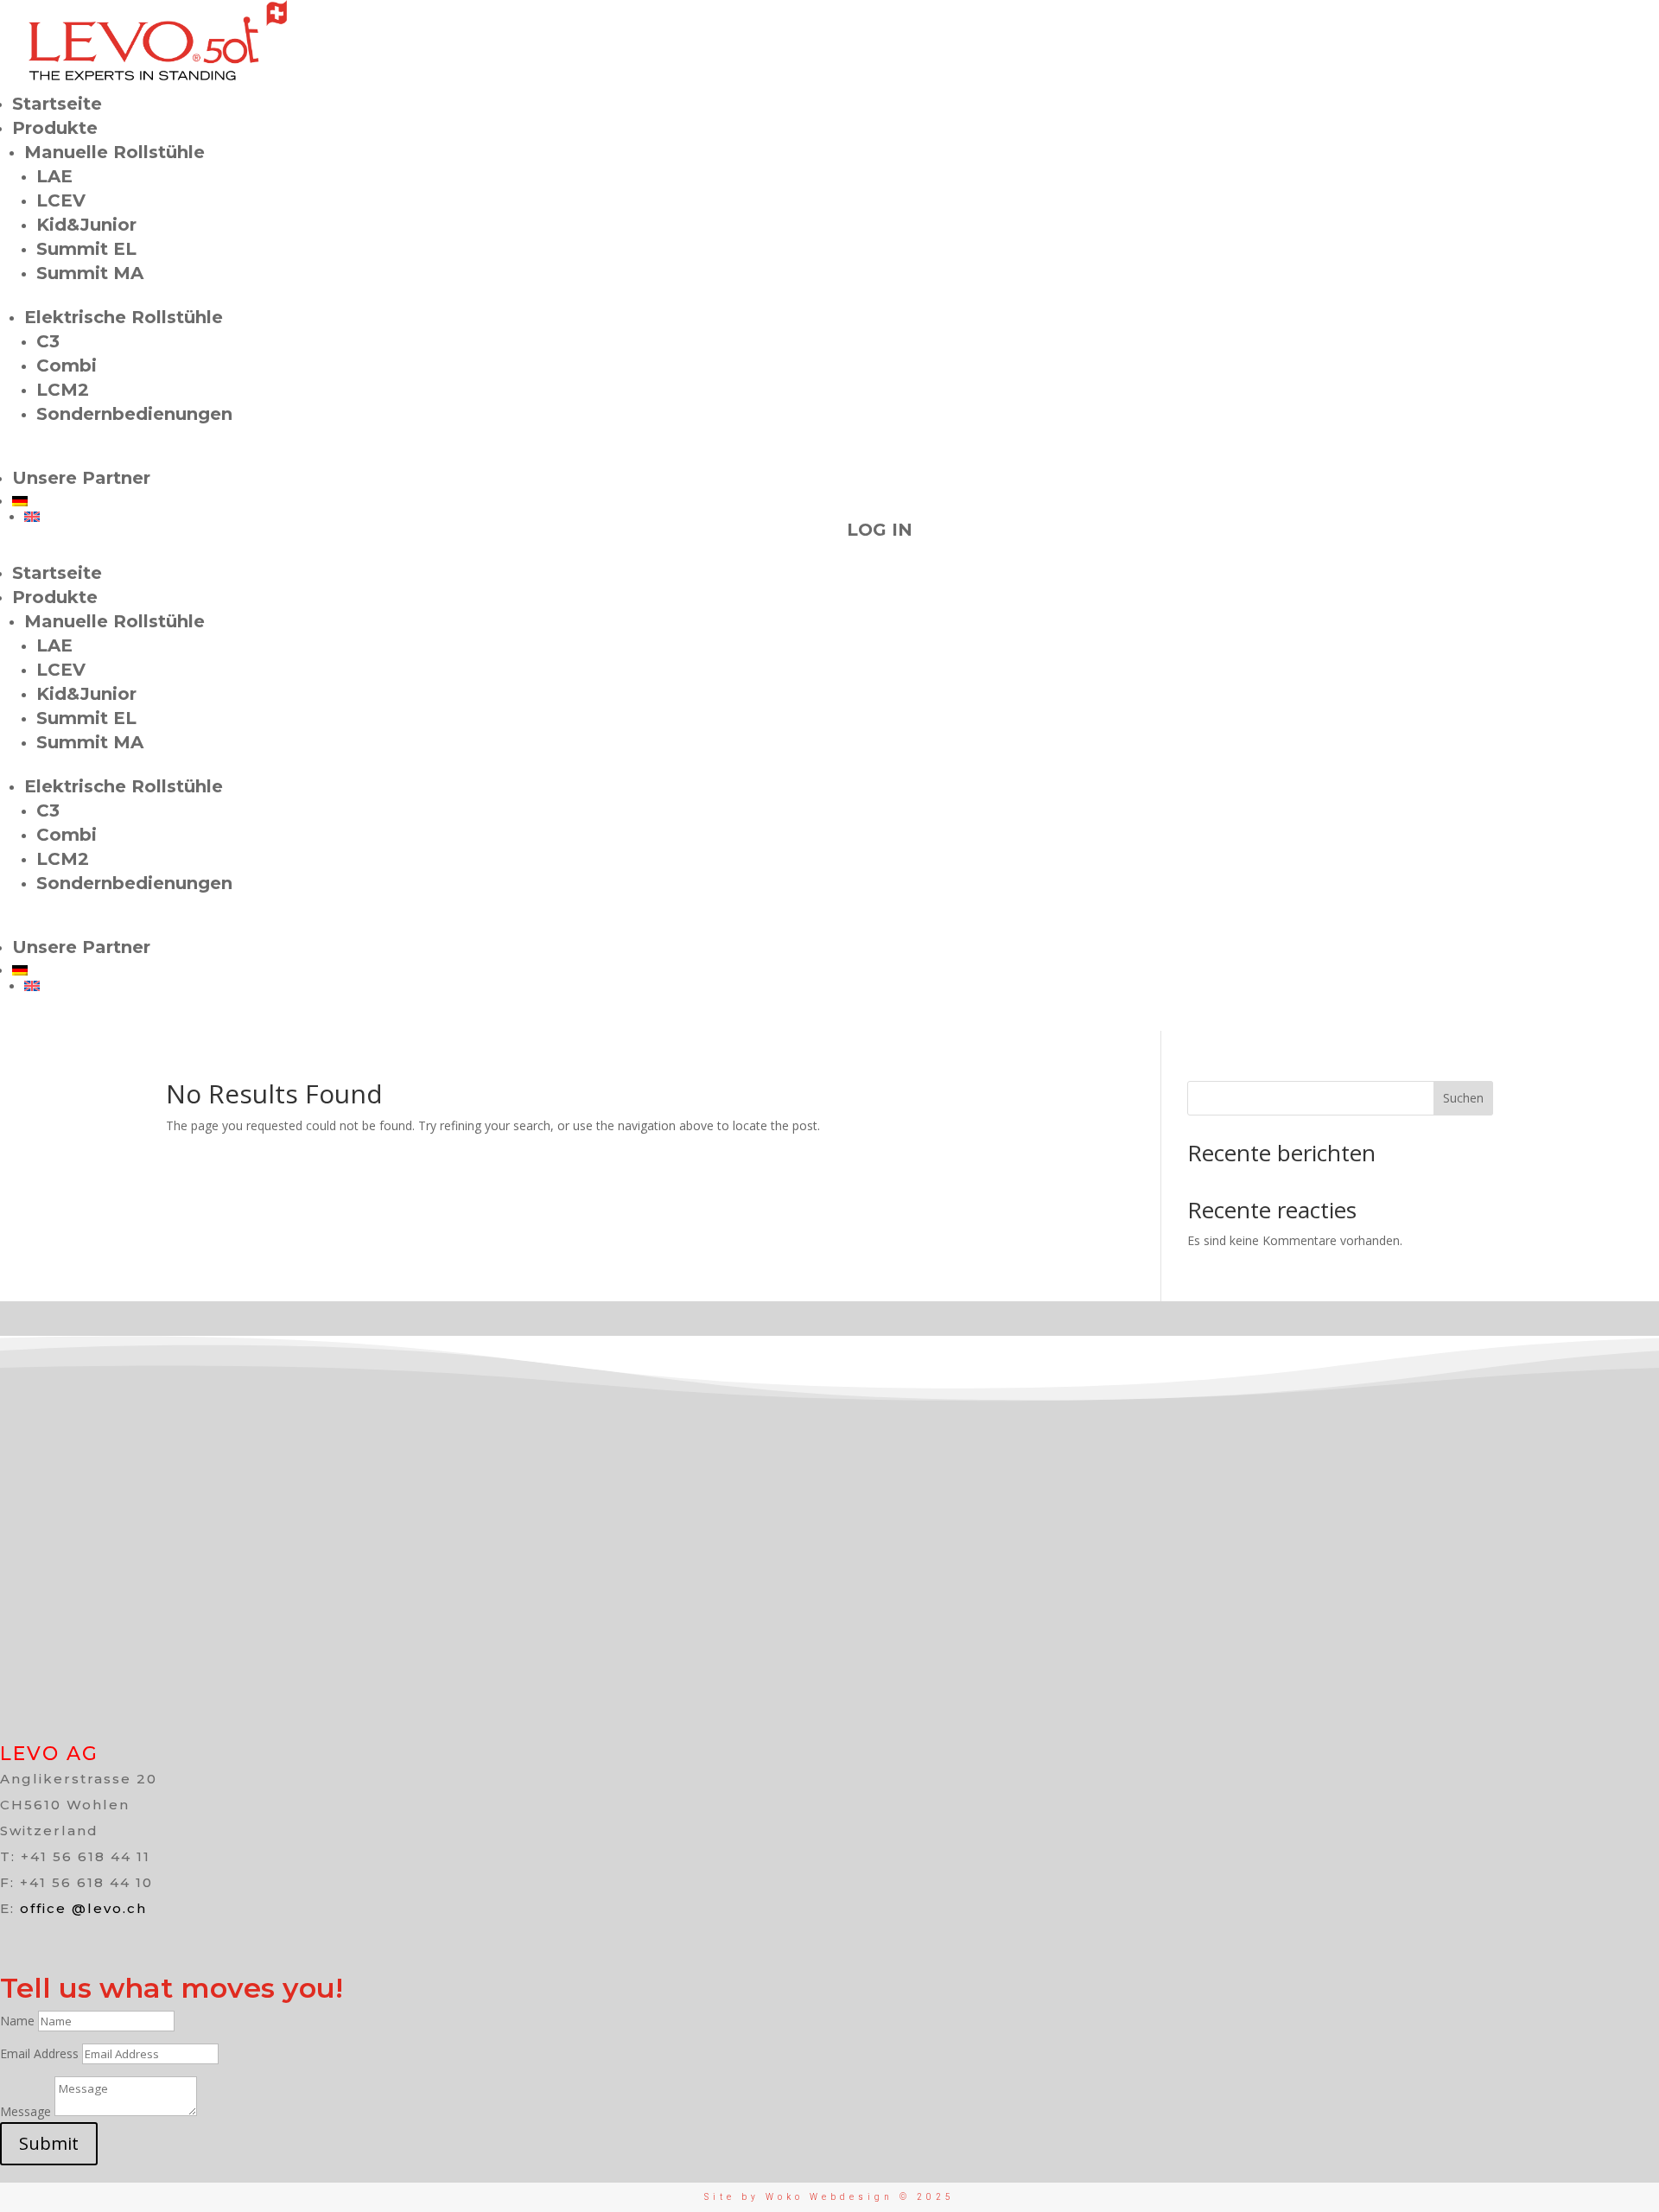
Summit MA (90, 273)
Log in (880, 530)
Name (17, 2021)
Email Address (39, 2053)
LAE (54, 176)
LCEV (61, 200)
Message (25, 2111)
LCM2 (63, 390)
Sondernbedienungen (134, 414)
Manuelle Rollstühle (114, 152)
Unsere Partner (81, 478)
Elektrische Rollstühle (124, 317)
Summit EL (86, 249)
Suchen (1463, 1098)
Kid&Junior (86, 225)
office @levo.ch (83, 1908)
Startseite (57, 104)
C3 (48, 341)
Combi (67, 365)
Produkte (55, 128)
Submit (49, 2143)
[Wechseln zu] (421, 501)
